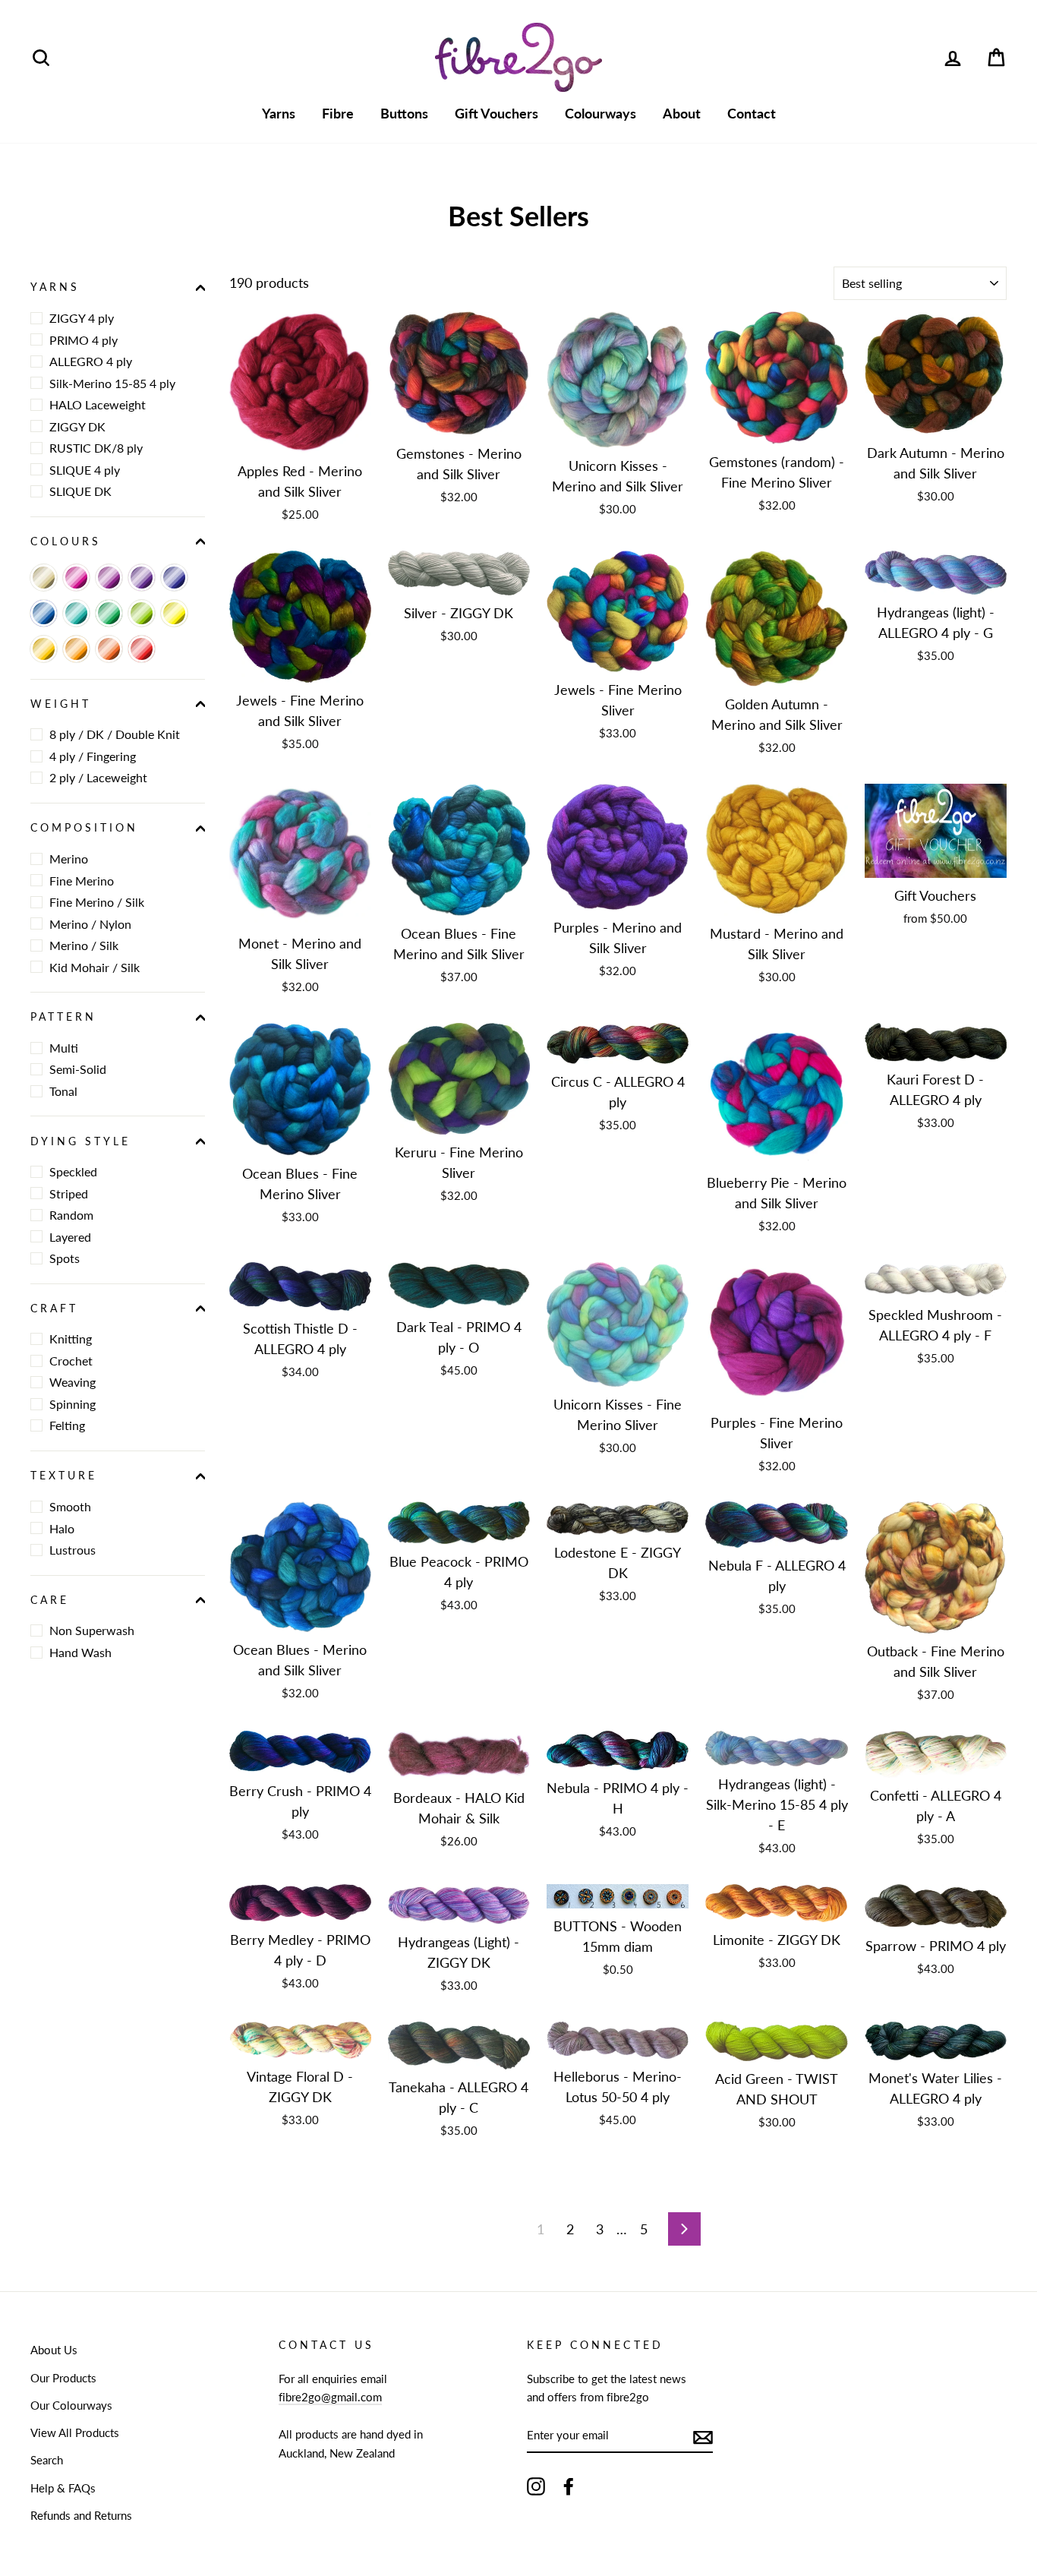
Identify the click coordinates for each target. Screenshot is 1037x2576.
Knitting (71, 1339)
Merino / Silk (84, 945)
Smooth (70, 1506)
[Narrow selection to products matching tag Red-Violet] (109, 578)
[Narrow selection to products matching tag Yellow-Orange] (44, 649)
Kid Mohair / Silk (95, 966)
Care (50, 1599)
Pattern (63, 1017)
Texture (64, 1476)
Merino (69, 859)
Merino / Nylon (90, 923)
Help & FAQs (63, 2488)
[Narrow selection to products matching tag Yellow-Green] (142, 613)
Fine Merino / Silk (97, 902)
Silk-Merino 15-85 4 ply (112, 382)
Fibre (338, 113)
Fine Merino (82, 880)
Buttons (404, 113)
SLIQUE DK (80, 491)
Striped (69, 1193)
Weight (61, 704)
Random (71, 1215)
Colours (66, 541)
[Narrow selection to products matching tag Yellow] (174, 613)
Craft (54, 1309)
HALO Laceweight (98, 404)
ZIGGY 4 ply (82, 318)
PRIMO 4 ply (84, 339)
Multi (64, 1048)
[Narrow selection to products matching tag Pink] (76, 578)
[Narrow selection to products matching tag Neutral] (44, 578)
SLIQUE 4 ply (85, 469)
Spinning (72, 1404)
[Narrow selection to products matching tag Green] (109, 613)
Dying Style (81, 1141)
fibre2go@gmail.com (330, 2397)
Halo (62, 1528)
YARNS (55, 287)
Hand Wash (80, 1652)
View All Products (75, 2432)
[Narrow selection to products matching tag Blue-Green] (76, 613)
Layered (70, 1236)
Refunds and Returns (81, 2515)
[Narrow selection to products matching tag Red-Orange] (109, 649)
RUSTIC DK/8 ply (96, 448)
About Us (54, 2350)
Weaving (72, 1382)
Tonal (63, 1091)
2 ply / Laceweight (98, 777)
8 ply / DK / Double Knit (115, 734)
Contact (752, 113)
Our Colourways (71, 2405)
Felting (67, 1425)
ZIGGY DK (77, 426)
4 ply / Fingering (93, 756)
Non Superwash (92, 1630)
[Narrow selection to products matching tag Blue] (44, 613)
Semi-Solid (78, 1069)
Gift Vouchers (496, 113)
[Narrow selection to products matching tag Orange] (76, 649)
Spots (65, 1258)
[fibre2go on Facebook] (569, 2486)
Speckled (73, 1171)
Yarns (279, 113)
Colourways (600, 113)
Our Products (63, 2378)
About (682, 113)
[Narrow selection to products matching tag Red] (142, 649)
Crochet (71, 1361)
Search (47, 2460)
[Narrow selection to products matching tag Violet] (142, 578)
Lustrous (72, 1550)
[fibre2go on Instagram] (536, 2486)
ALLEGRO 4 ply (91, 361)
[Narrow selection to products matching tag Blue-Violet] (174, 578)
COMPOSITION (85, 828)
